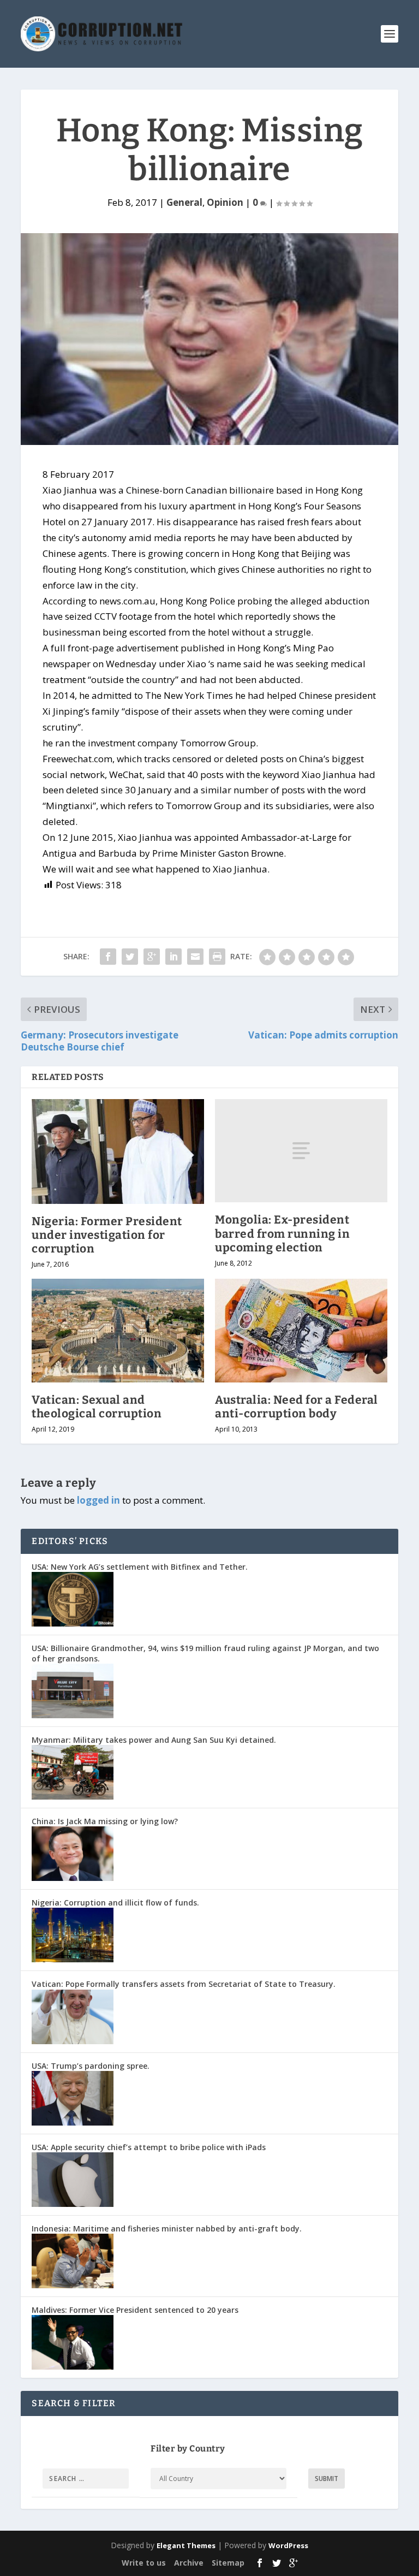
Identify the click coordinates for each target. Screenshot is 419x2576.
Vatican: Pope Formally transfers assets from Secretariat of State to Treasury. (184, 1984)
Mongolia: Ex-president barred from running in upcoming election (282, 1233)
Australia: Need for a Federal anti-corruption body (297, 1407)
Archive (189, 2563)
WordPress (288, 2545)
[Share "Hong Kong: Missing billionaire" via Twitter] (130, 957)
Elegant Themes (186, 2545)
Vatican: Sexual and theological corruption (97, 1407)
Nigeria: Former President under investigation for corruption (107, 1235)
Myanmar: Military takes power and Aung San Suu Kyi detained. (154, 1740)
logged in (98, 1500)
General (184, 202)
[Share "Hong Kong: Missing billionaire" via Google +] (152, 957)
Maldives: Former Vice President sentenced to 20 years (135, 2310)
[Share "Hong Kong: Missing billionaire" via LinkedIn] (173, 957)
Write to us (144, 2563)
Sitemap (228, 2563)
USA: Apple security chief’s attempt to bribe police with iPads (149, 2147)
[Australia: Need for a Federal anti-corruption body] (301, 1330)
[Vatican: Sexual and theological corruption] (118, 1330)
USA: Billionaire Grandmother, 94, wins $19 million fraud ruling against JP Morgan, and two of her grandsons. (205, 1653)
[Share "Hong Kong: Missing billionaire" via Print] (217, 957)
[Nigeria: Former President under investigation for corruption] (118, 1152)
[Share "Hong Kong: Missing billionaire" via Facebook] (108, 957)
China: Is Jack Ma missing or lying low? (105, 1821)
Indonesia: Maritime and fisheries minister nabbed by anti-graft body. (167, 2228)
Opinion (225, 202)
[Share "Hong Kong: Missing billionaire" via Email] (195, 957)
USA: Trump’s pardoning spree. (91, 2066)
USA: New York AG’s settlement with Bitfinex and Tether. (140, 1567)
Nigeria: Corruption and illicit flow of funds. (115, 1903)
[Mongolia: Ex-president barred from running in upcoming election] (301, 1151)
